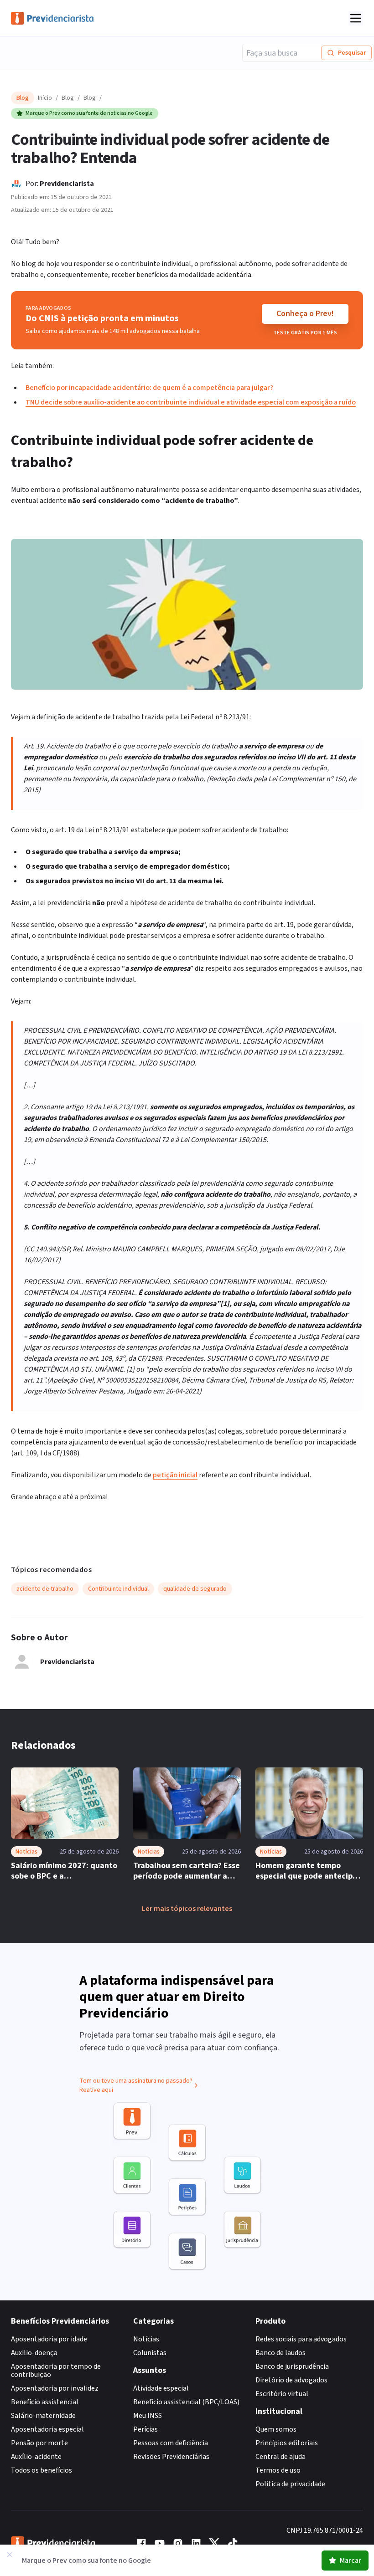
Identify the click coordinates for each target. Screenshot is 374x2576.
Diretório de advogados (291, 2380)
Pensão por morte (39, 2443)
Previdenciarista (67, 184)
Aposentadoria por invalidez (55, 2388)
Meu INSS (148, 2416)
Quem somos (276, 2429)
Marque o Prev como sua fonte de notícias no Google (89, 113)
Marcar (351, 2561)
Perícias (145, 2429)
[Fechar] (10, 2555)
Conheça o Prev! (305, 314)
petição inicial (175, 1475)
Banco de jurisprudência (292, 2366)
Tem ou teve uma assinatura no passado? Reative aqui (136, 2085)
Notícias (146, 2339)
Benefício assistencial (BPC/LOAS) (186, 2402)
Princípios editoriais (287, 2443)
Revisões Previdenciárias (171, 2457)
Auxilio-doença (34, 2353)
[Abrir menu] (356, 18)
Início (45, 98)
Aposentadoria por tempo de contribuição (56, 2371)
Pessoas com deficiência (171, 2443)
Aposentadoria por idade (49, 2339)
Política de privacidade (290, 2484)
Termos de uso (278, 2470)
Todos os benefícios (42, 2470)
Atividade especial (161, 2388)
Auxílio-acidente (36, 2457)
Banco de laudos (280, 2353)
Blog (68, 98)
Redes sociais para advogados (301, 2339)
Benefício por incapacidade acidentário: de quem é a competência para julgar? (149, 388)
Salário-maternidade (43, 2416)
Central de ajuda (280, 2457)
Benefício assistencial (45, 2402)
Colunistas (150, 2353)
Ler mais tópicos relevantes (187, 1909)
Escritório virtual (282, 2394)
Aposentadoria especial (47, 2429)
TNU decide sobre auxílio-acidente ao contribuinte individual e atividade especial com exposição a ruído (191, 402)
